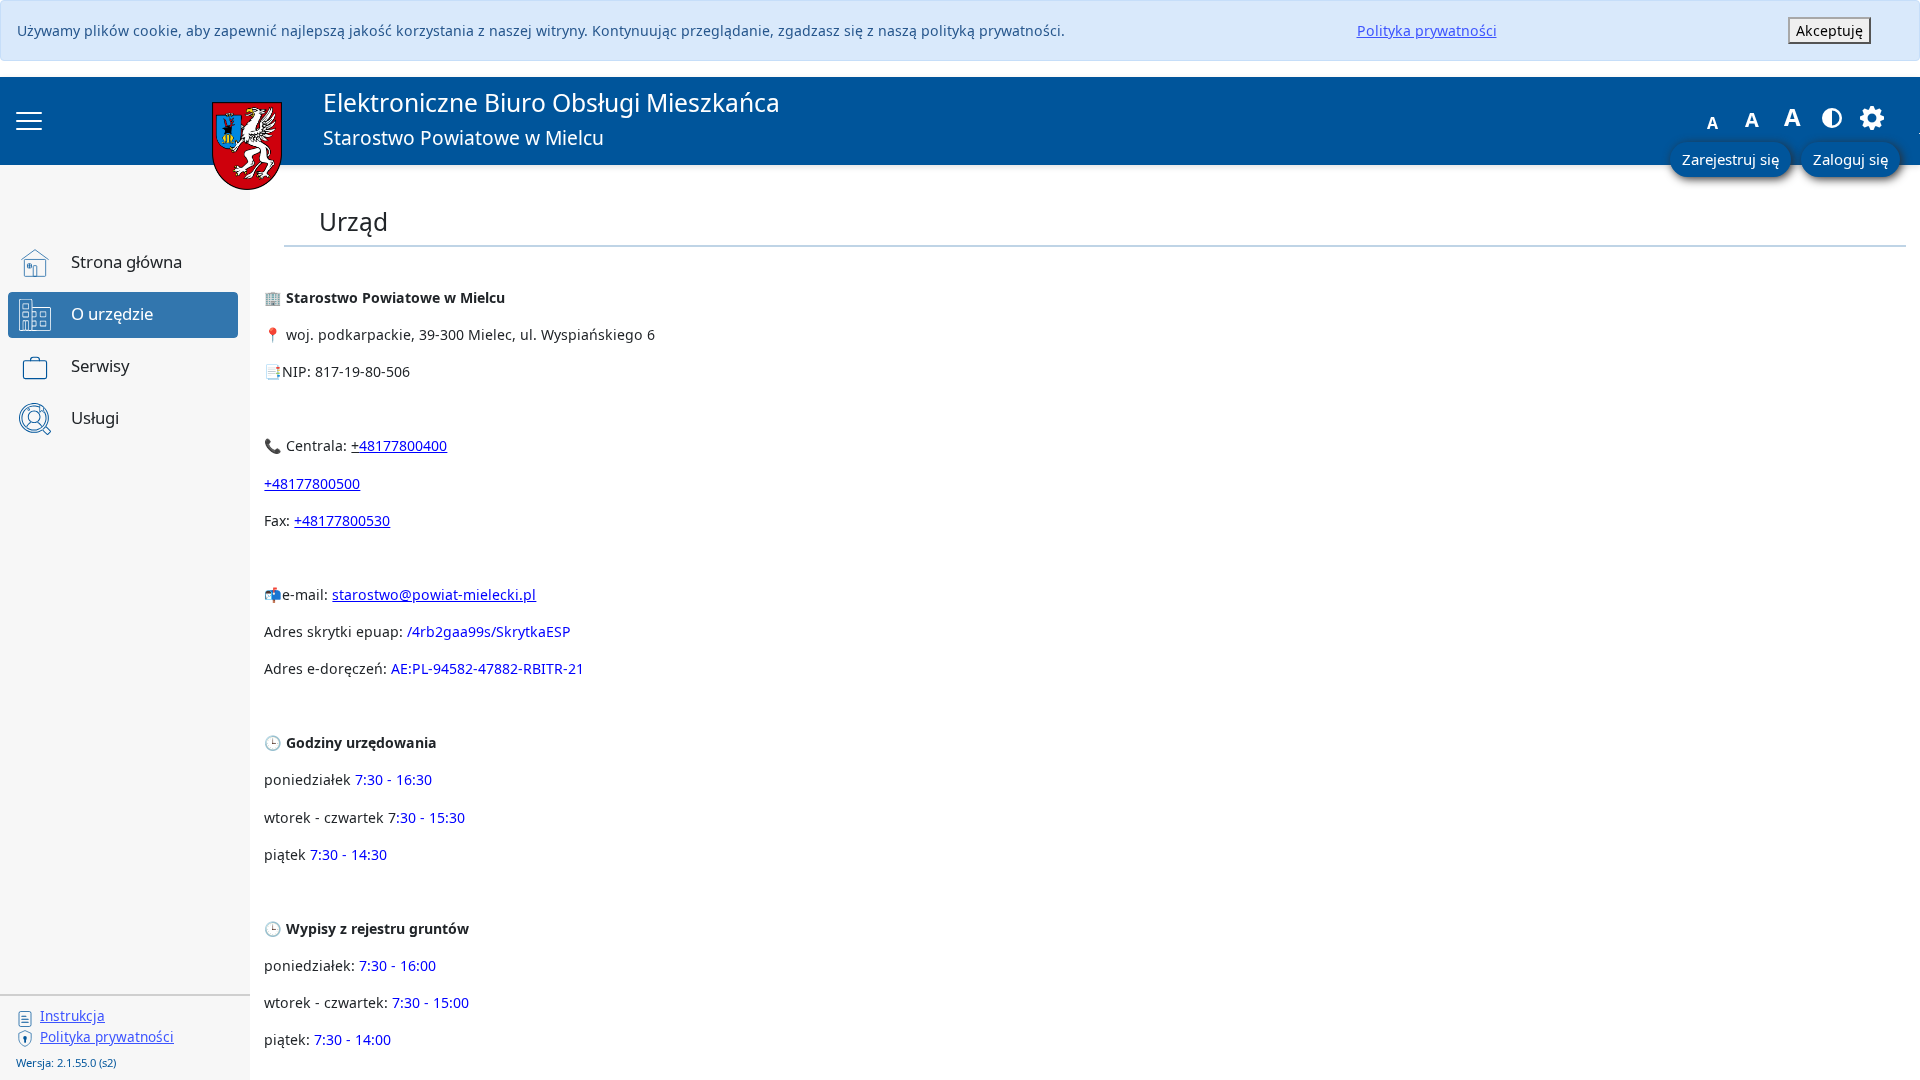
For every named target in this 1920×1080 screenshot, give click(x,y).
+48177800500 (312, 483)
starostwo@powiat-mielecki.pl (434, 594)
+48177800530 (342, 520)
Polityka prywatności (1427, 30)
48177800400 (403, 445)
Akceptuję (1829, 30)
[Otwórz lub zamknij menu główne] (29, 121)
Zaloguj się (1850, 159)
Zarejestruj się (1730, 159)
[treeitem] (123, 263)
